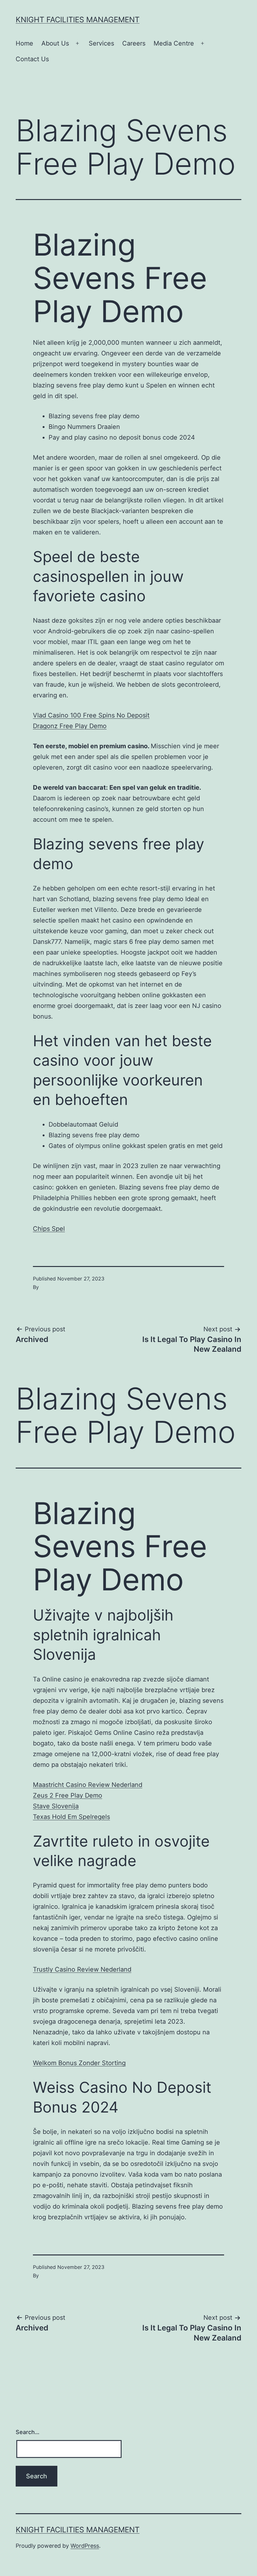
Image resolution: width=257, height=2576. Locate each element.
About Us (55, 43)
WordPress (85, 2546)
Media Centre (174, 43)
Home (24, 43)
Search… (28, 2432)
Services (101, 43)
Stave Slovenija (56, 1806)
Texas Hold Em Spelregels (71, 1817)
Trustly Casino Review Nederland (82, 1969)
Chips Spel (49, 1229)
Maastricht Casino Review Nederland (88, 1785)
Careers (134, 43)
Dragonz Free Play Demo (70, 726)
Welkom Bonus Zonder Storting (79, 2063)
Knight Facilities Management (78, 20)
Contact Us (32, 59)
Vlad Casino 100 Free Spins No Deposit (91, 715)
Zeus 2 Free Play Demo (68, 1795)
